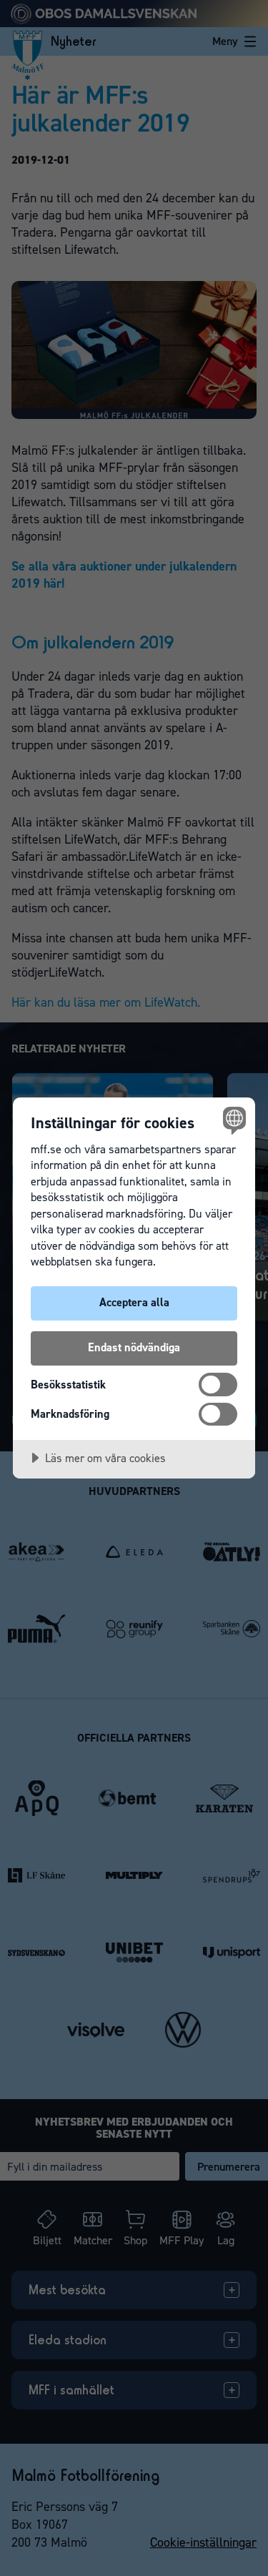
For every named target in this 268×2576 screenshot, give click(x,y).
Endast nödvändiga (134, 1347)
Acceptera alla (134, 1302)
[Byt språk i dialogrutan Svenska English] (233, 1120)
